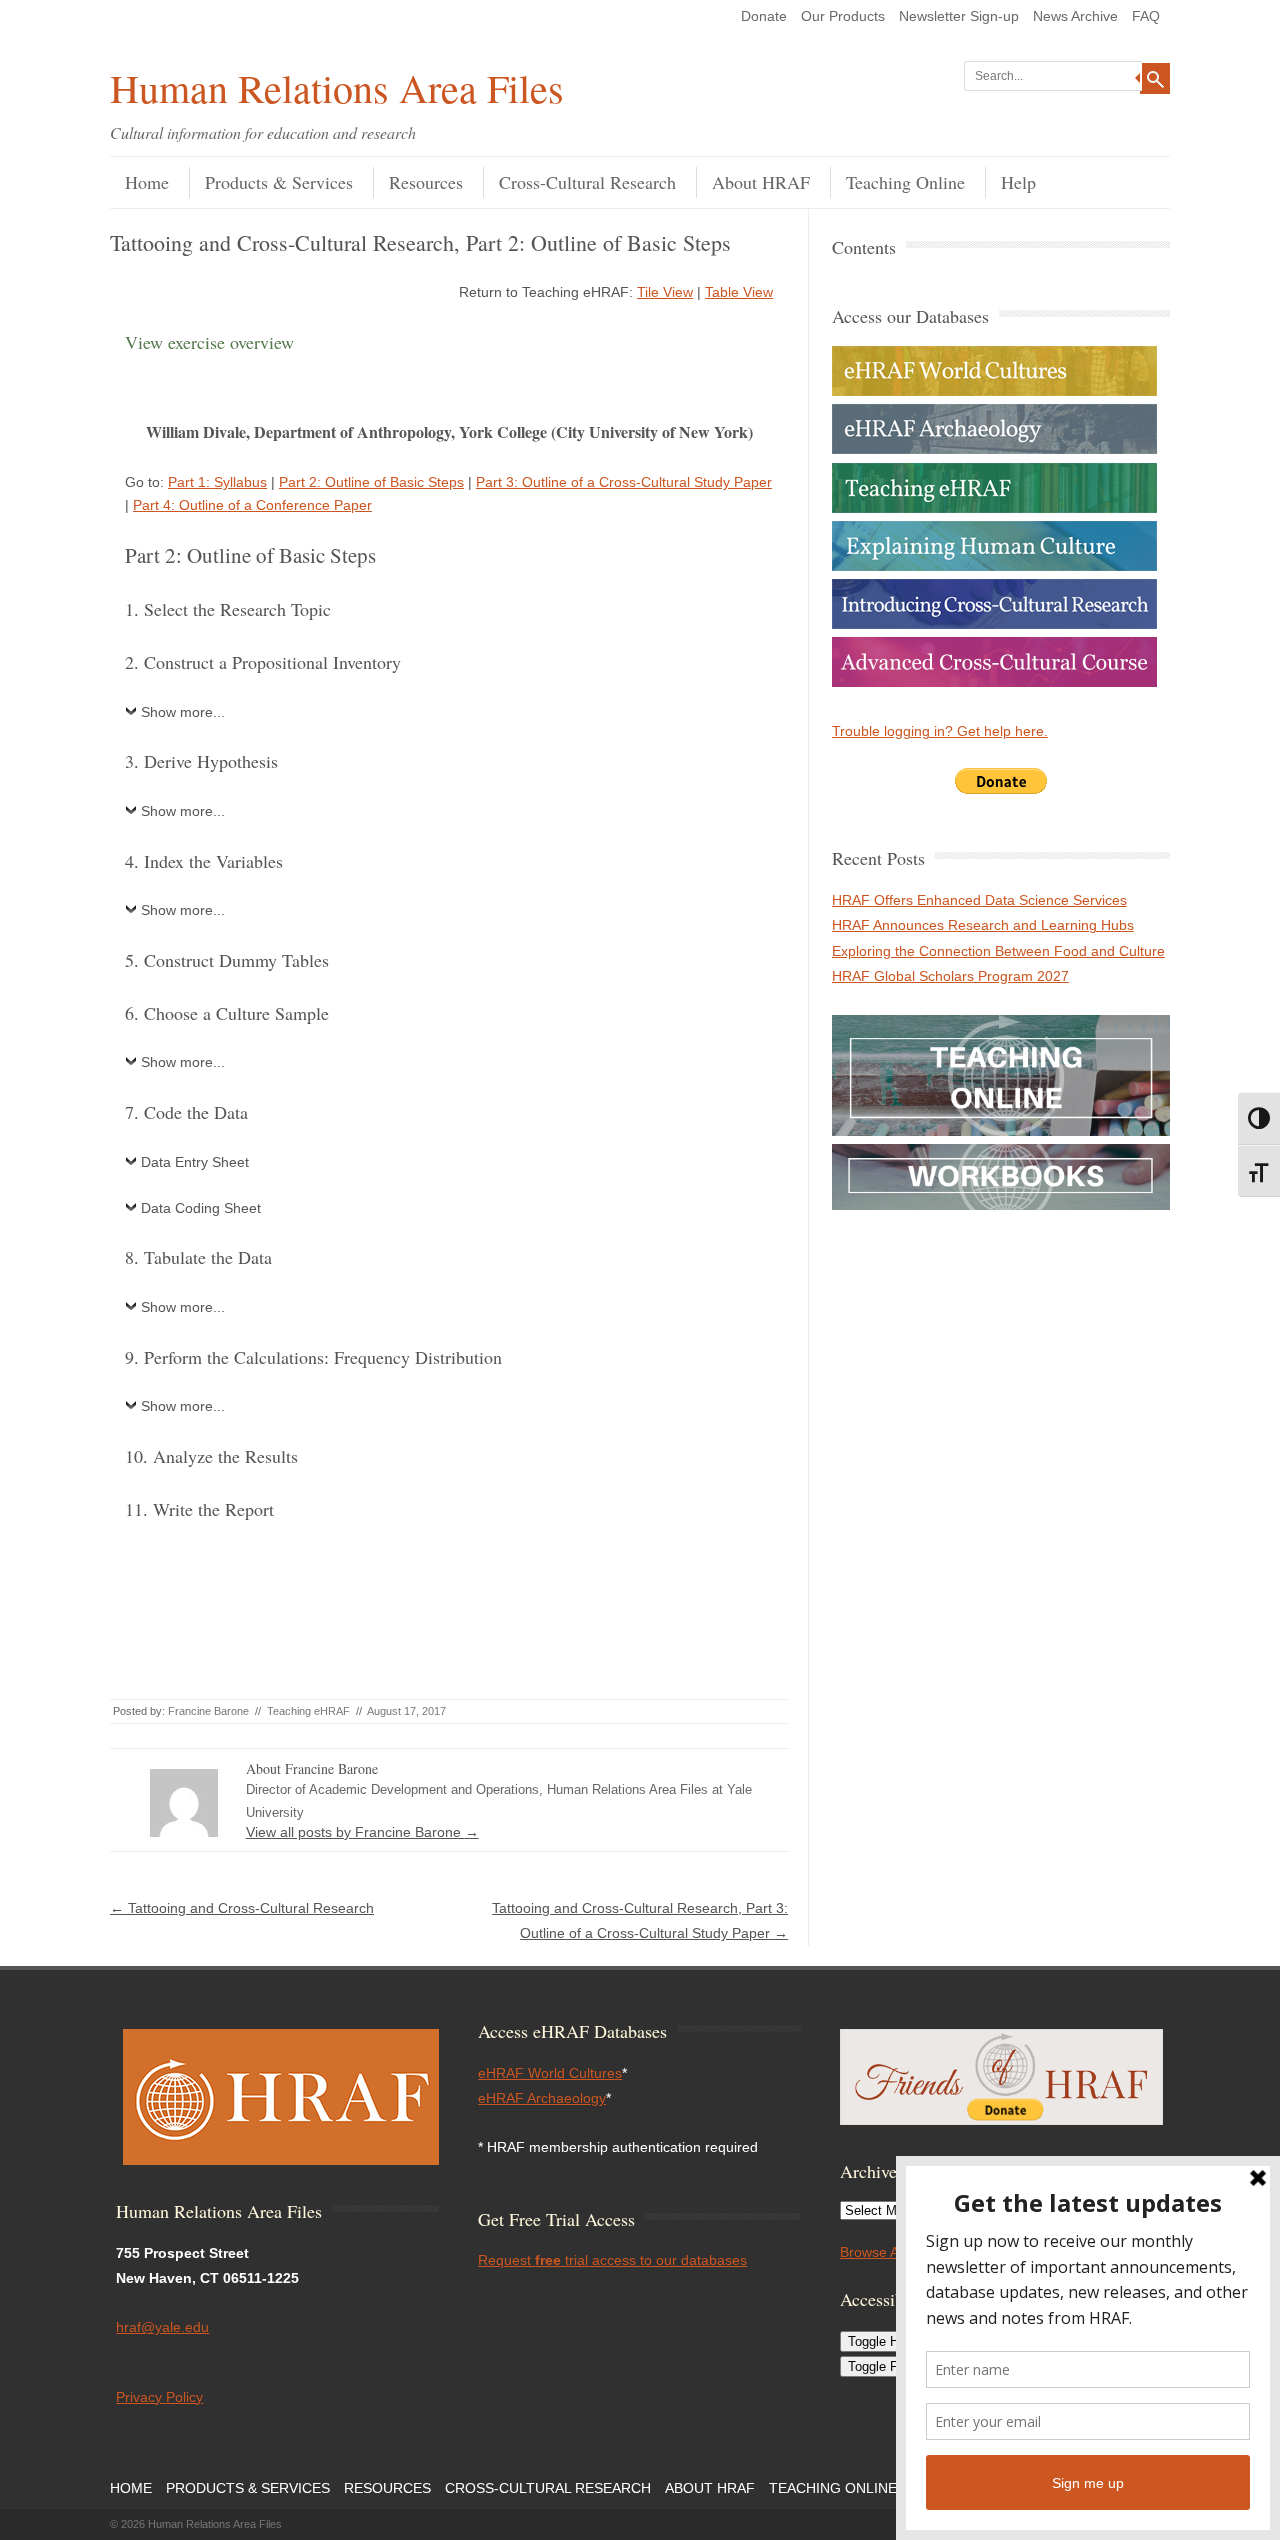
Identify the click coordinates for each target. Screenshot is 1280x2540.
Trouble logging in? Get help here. (940, 731)
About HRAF (761, 182)
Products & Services (279, 182)
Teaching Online (905, 182)
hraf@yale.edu (162, 2327)
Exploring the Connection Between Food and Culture (998, 951)
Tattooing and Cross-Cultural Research (242, 1908)
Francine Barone (208, 1711)
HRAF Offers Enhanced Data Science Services (979, 900)
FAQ (1146, 16)
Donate (764, 16)
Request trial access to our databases (612, 2260)
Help (1018, 182)
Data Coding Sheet (201, 1208)
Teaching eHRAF (308, 1711)
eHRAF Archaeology (542, 2098)
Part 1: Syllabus (217, 482)
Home (147, 182)
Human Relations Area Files (337, 87)
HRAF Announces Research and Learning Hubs (983, 925)
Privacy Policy (159, 2397)
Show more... (183, 712)
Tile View (665, 292)
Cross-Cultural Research (587, 182)
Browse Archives (892, 2252)
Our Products (843, 16)
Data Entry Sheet (195, 1162)
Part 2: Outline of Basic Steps (371, 482)
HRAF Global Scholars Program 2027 (950, 976)
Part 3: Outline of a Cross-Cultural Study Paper (624, 482)
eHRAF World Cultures (550, 2073)
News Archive (1075, 16)
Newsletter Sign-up (959, 16)
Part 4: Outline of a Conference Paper (252, 505)
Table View (739, 292)
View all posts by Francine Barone (362, 1832)
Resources (426, 182)
